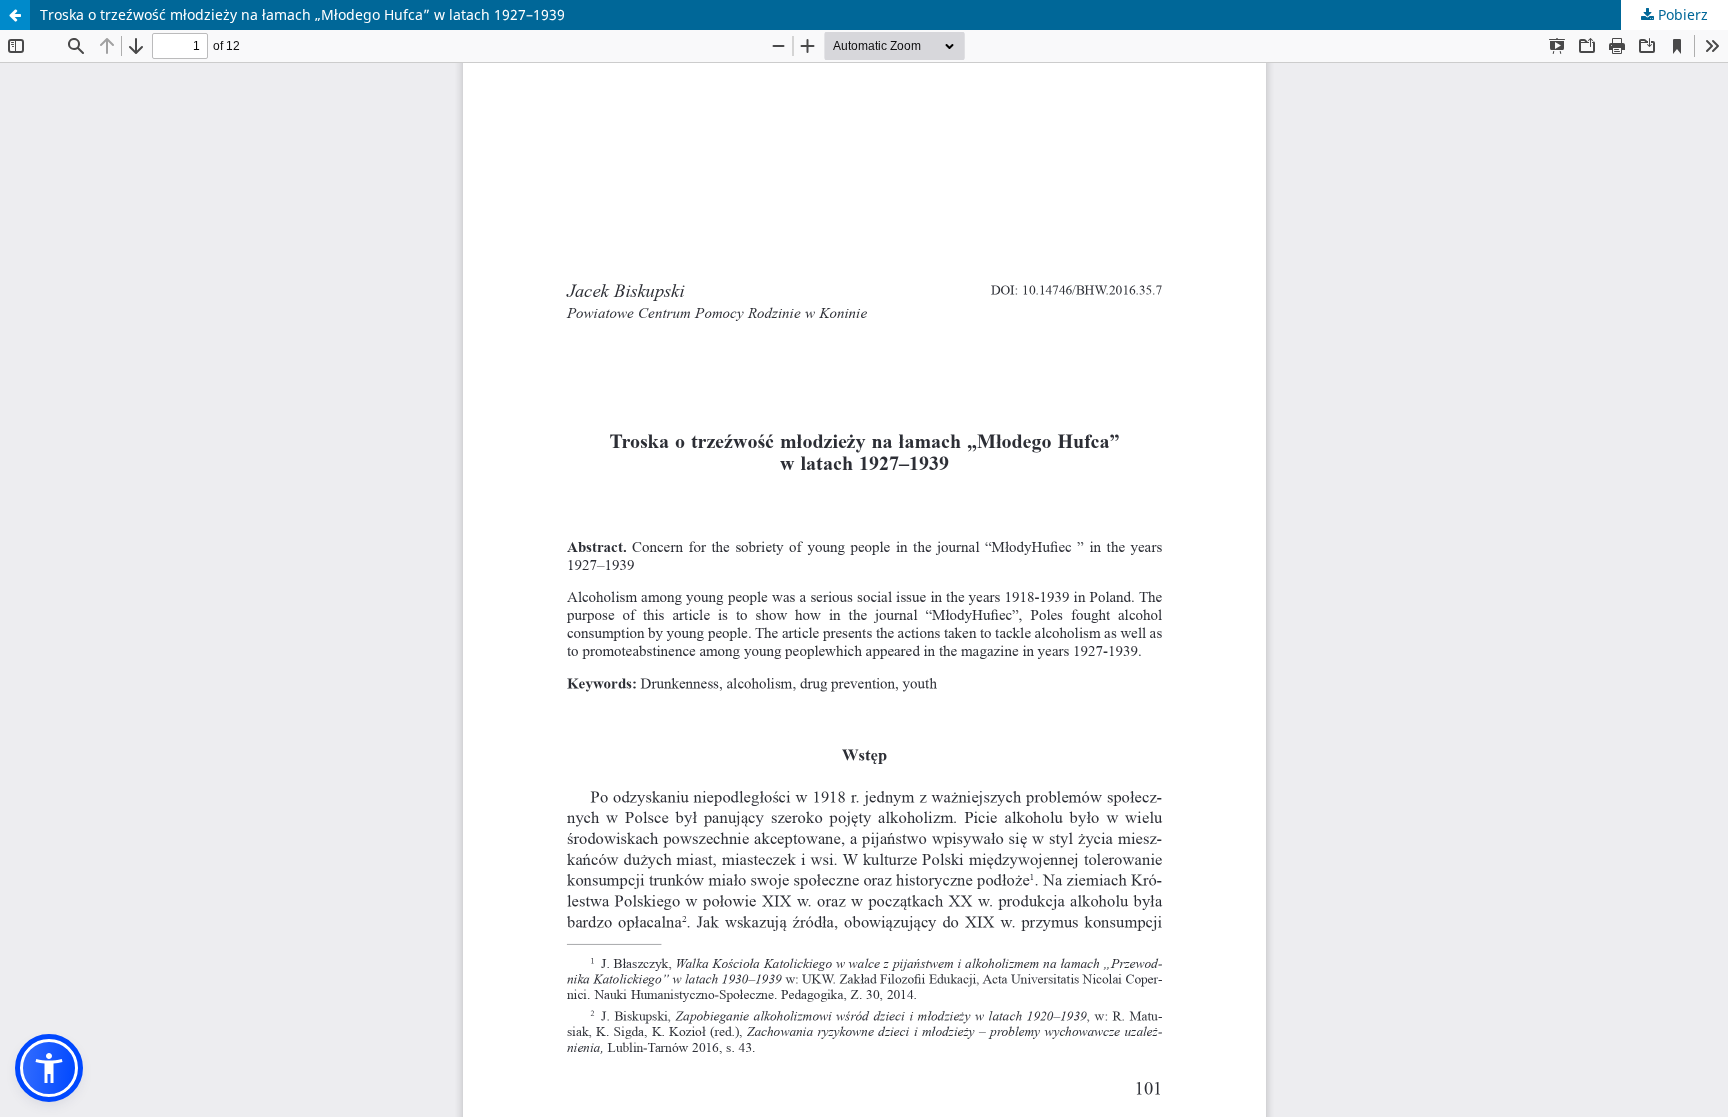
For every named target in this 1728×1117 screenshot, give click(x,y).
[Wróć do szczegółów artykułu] (15, 15)
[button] (49, 1068)
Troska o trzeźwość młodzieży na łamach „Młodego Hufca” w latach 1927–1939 (302, 14)
